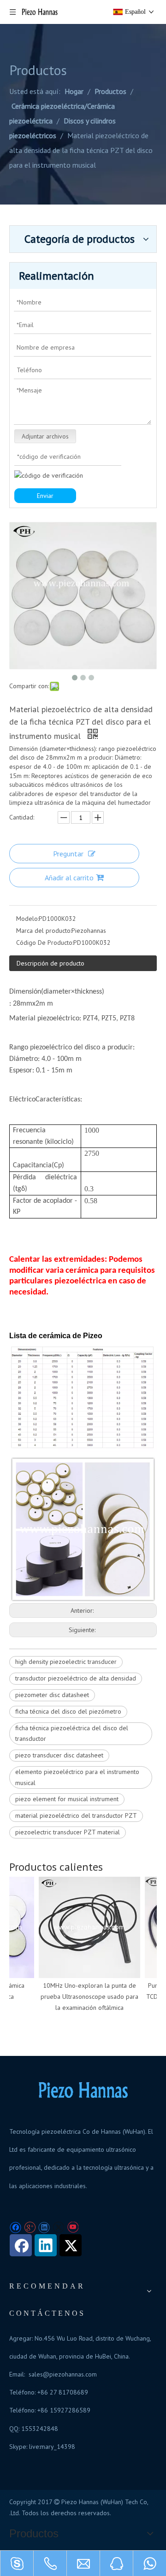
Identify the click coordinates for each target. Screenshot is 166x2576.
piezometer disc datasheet (52, 1695)
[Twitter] (58, 2228)
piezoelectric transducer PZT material (68, 1832)
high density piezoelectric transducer (66, 1662)
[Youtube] (73, 2228)
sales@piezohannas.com (63, 2374)
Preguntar (68, 854)
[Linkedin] (44, 2228)
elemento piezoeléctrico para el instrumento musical (77, 1777)
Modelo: (27, 919)
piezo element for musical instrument (67, 1799)
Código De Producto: (45, 943)
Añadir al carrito (69, 878)
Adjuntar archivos (45, 436)
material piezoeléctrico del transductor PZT (76, 1815)
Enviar (45, 496)
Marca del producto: (44, 931)
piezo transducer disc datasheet (59, 1755)
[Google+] (30, 2228)
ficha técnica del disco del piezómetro (68, 1711)
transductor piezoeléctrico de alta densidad (76, 1678)
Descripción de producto (50, 963)
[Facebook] (15, 2228)
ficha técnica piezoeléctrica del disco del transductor (72, 1733)
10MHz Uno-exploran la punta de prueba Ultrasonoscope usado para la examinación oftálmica (84, 1996)
